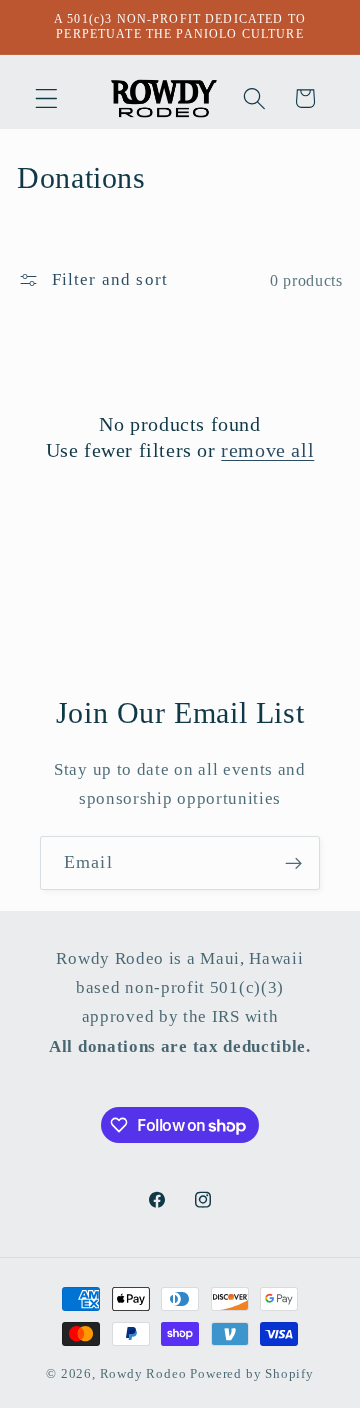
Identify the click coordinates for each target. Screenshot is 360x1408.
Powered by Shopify (252, 1374)
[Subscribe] (293, 863)
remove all (267, 450)
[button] (46, 98)
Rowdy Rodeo (143, 1374)
